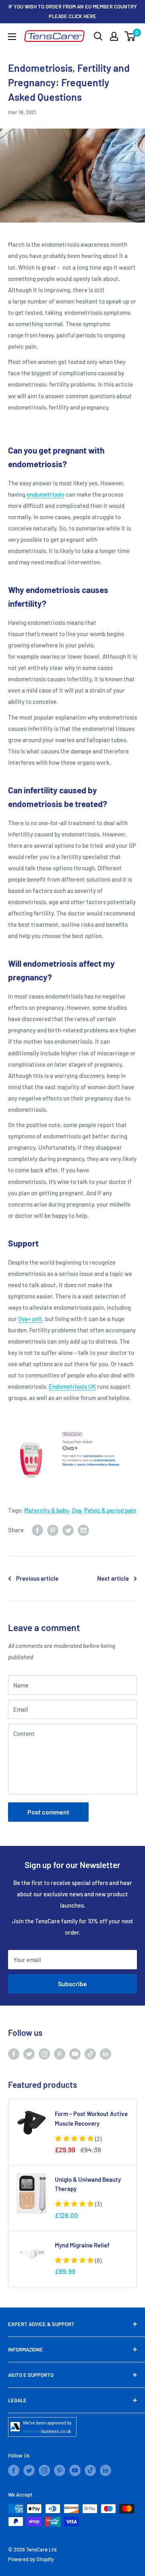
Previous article (37, 1578)
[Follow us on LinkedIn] (106, 2054)
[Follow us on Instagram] (44, 2054)
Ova (77, 1510)
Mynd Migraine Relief (82, 2245)
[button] (78, 2139)
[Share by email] (83, 1530)
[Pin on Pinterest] (53, 1530)
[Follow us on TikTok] (90, 2054)
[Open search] (98, 36)
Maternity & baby (47, 1510)
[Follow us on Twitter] (29, 2054)
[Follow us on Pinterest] (60, 2054)
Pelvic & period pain (110, 1510)
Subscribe (72, 1984)
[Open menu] (12, 37)
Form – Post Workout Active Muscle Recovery (91, 2118)
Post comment (48, 1812)
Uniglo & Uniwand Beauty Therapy (88, 2184)
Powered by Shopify (31, 2559)
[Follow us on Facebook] (14, 2054)
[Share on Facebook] (37, 1530)
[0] (130, 36)
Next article (113, 1578)
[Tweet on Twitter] (68, 1530)
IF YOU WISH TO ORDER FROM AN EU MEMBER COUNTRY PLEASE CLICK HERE (73, 11)
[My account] (114, 36)
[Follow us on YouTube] (75, 2054)
